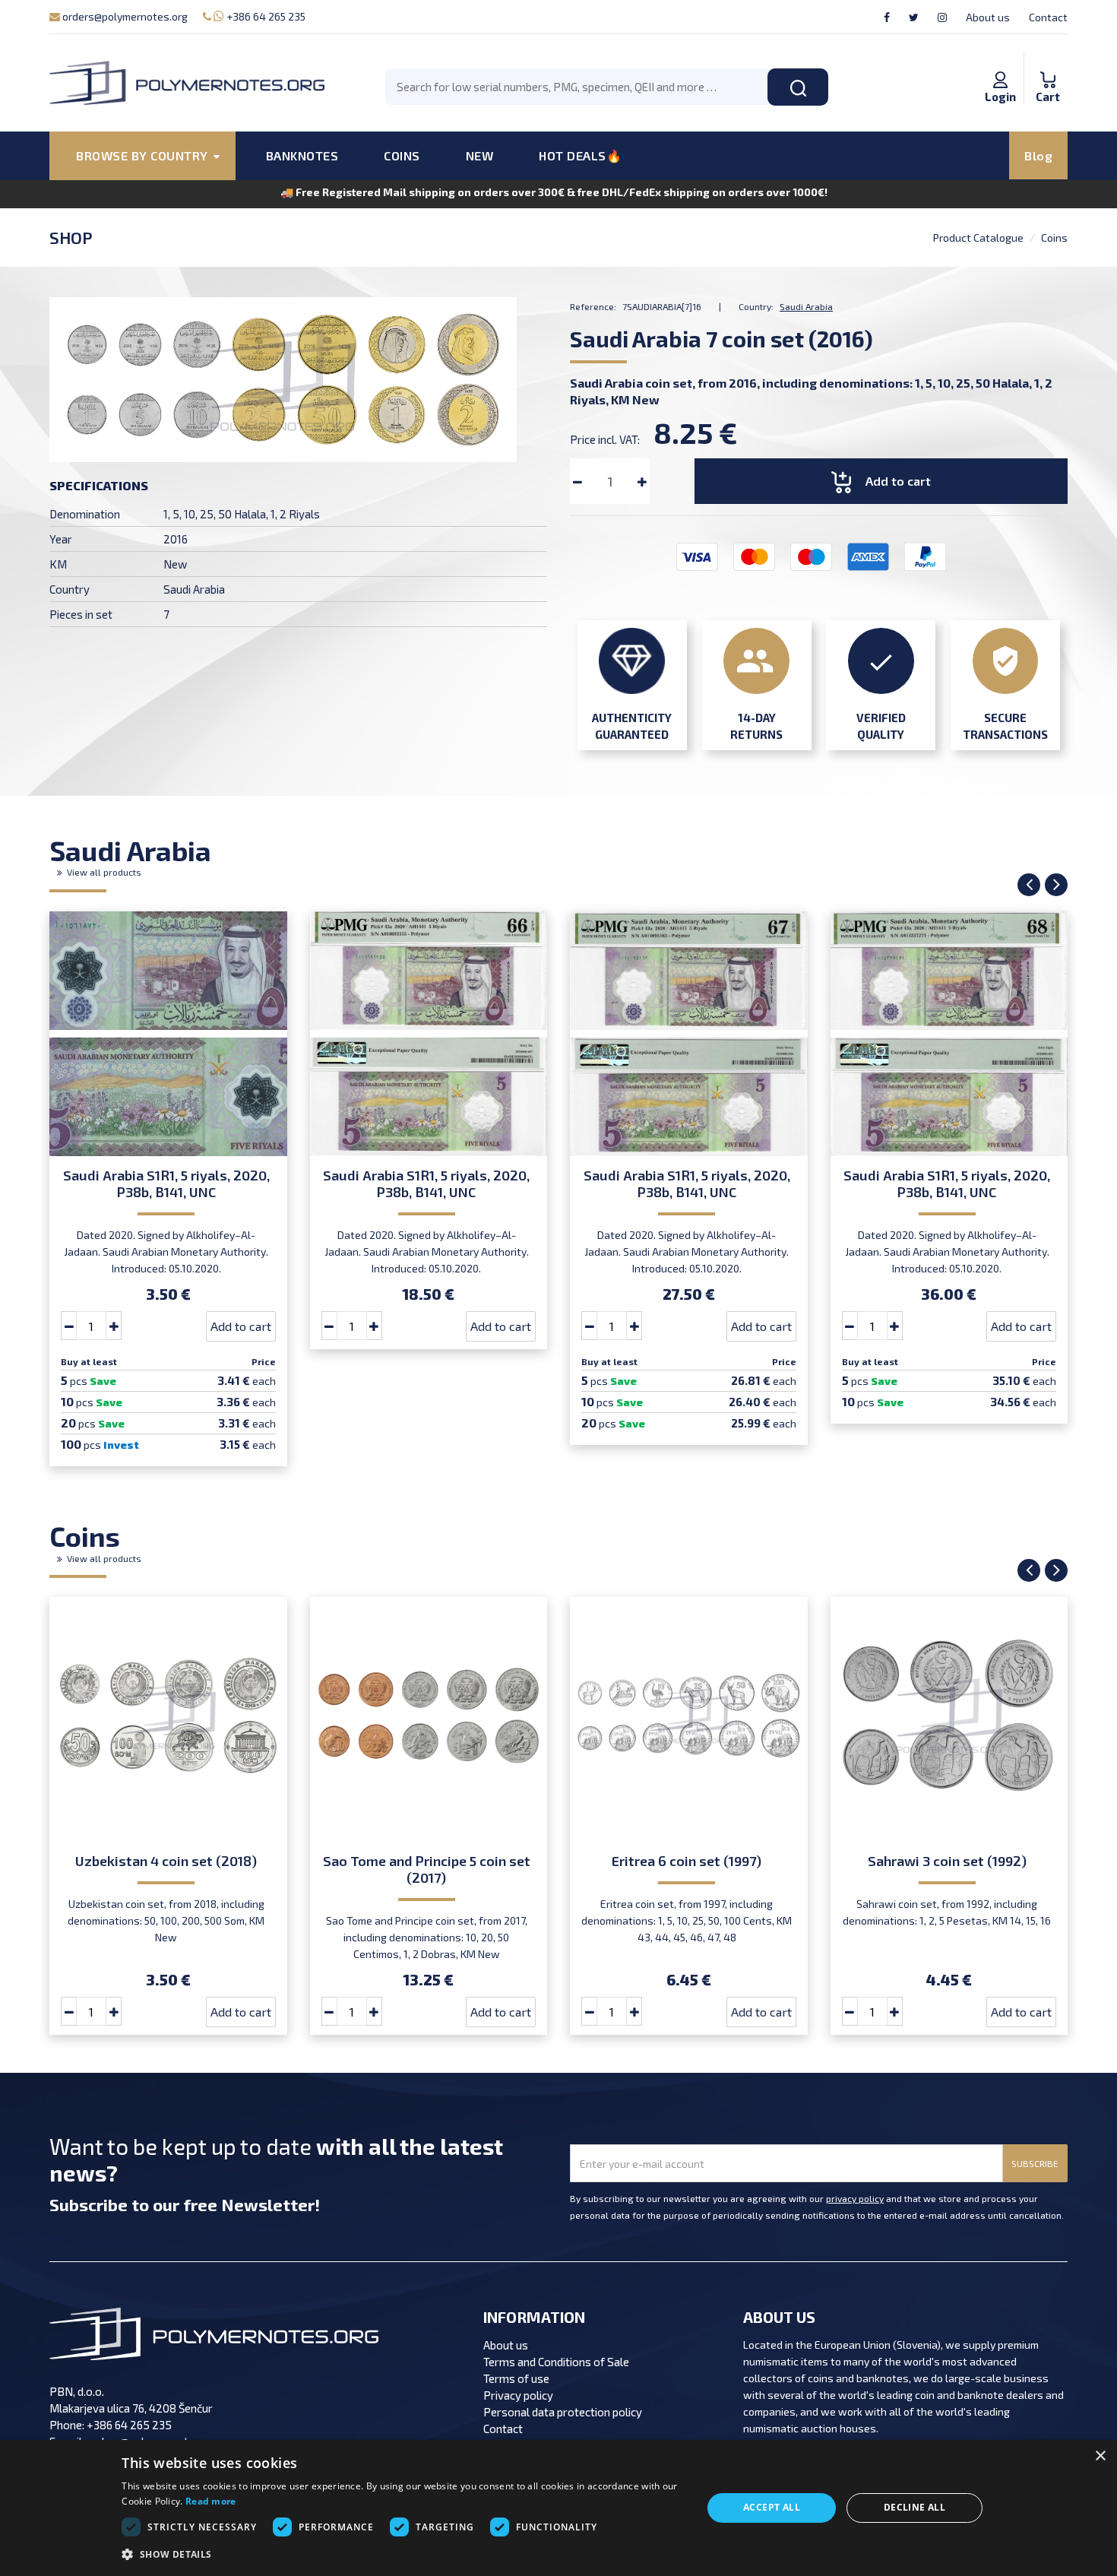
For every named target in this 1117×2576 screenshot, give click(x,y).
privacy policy (855, 2198)
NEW (480, 155)
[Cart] (1048, 64)
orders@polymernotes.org (124, 16)
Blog (1038, 155)
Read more (211, 2501)
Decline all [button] (914, 2507)
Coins (1054, 238)
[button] (403, 2555)
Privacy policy (518, 2395)
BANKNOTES (302, 155)
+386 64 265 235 (265, 16)
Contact (1048, 17)
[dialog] (558, 2508)
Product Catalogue (978, 238)
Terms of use (516, 2378)
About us (988, 17)
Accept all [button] (772, 2507)
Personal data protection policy (563, 2412)
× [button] (1100, 2456)
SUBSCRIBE (1035, 2163)
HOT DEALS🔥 (580, 155)
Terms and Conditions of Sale (556, 2362)
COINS (402, 155)
